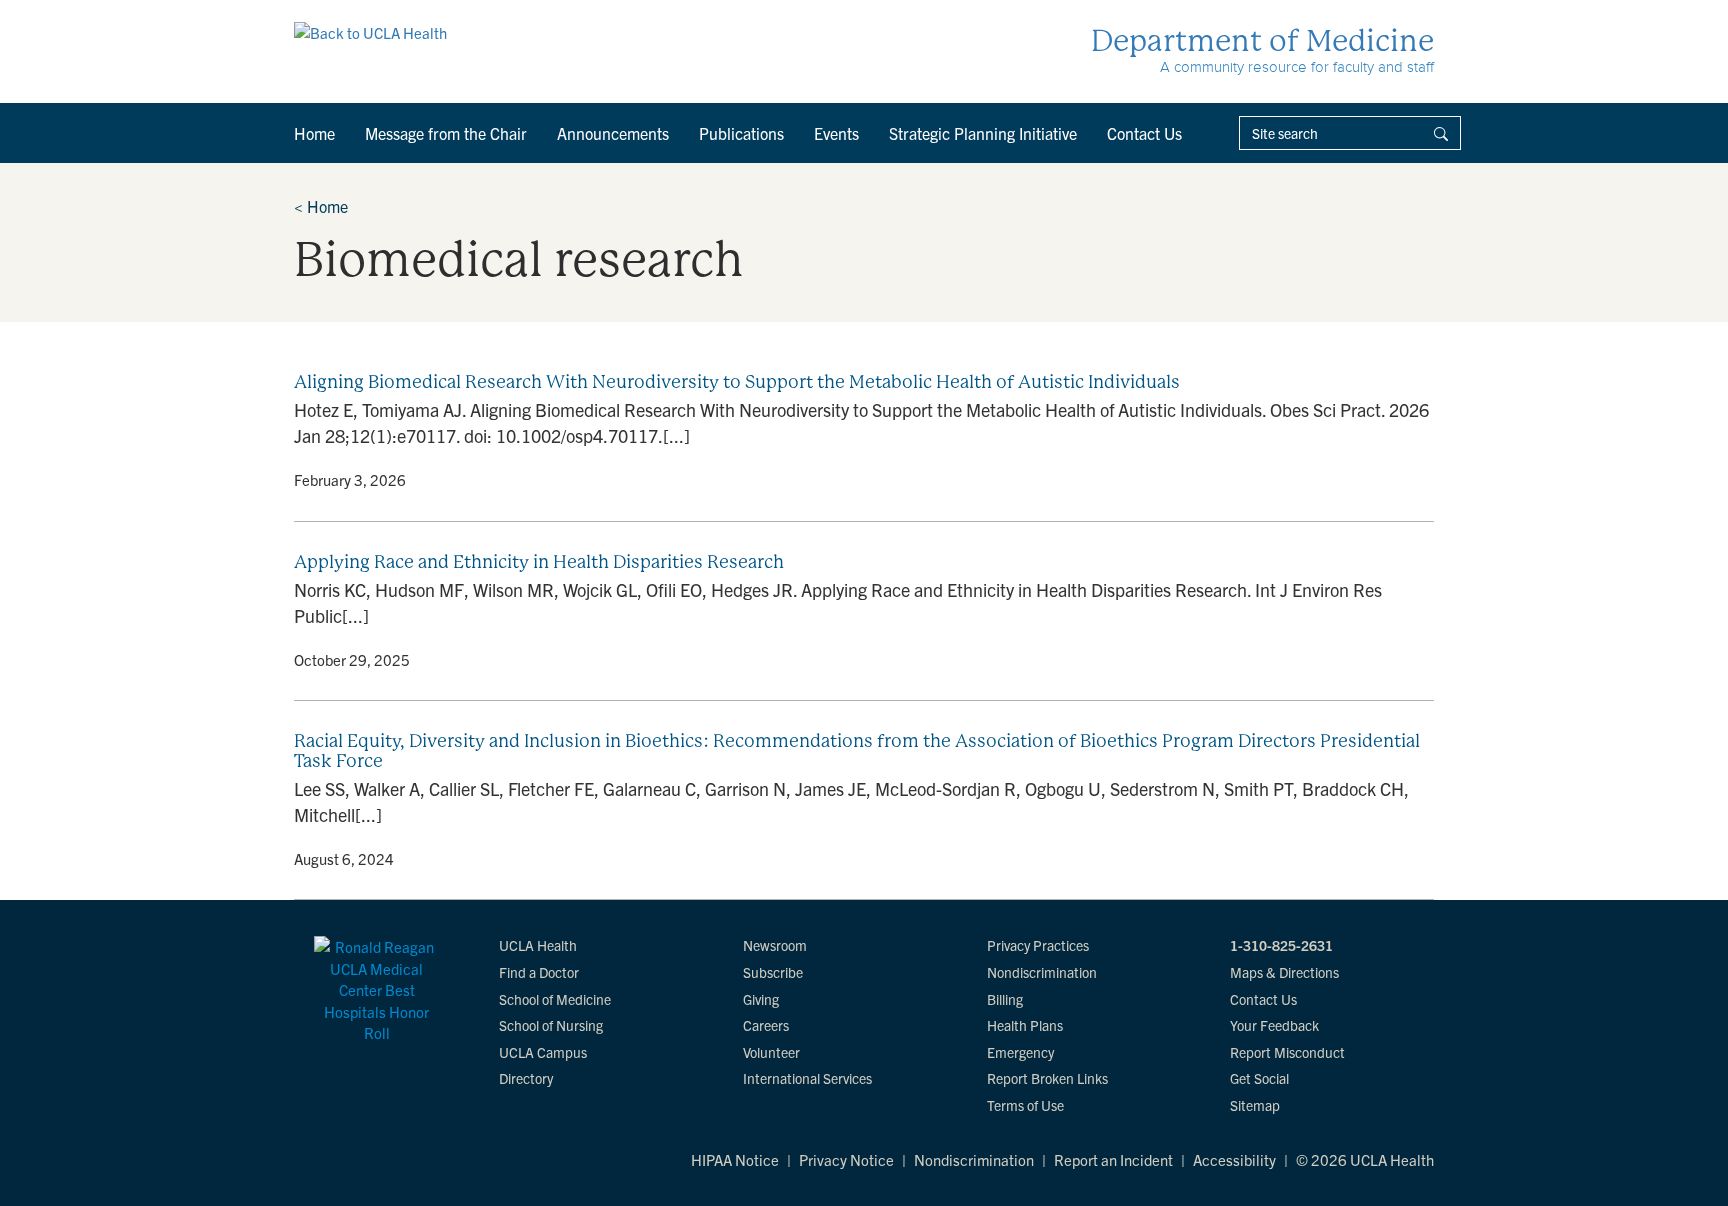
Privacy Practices (1038, 945)
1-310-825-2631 (1281, 945)
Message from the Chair (446, 133)
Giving (761, 999)
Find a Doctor (539, 972)
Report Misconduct (1287, 1052)
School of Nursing (551, 1025)
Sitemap (1255, 1105)
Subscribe (773, 972)
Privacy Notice (846, 1159)
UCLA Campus (543, 1052)
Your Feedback (1274, 1025)
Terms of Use (1025, 1105)
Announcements (613, 133)
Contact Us (1144, 133)
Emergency (1020, 1052)
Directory (526, 1078)
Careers (766, 1025)
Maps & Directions (1284, 972)
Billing (1005, 999)
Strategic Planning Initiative (983, 133)
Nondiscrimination (1042, 972)
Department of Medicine (1262, 40)
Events (836, 133)
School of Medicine (555, 999)
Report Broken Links (1047, 1078)
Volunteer (771, 1052)
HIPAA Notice (735, 1159)
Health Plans (1025, 1025)
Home (314, 133)
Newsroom (775, 945)
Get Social (1259, 1078)
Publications (741, 133)
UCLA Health (538, 945)
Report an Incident (1113, 1159)
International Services (807, 1078)
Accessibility (1234, 1159)
